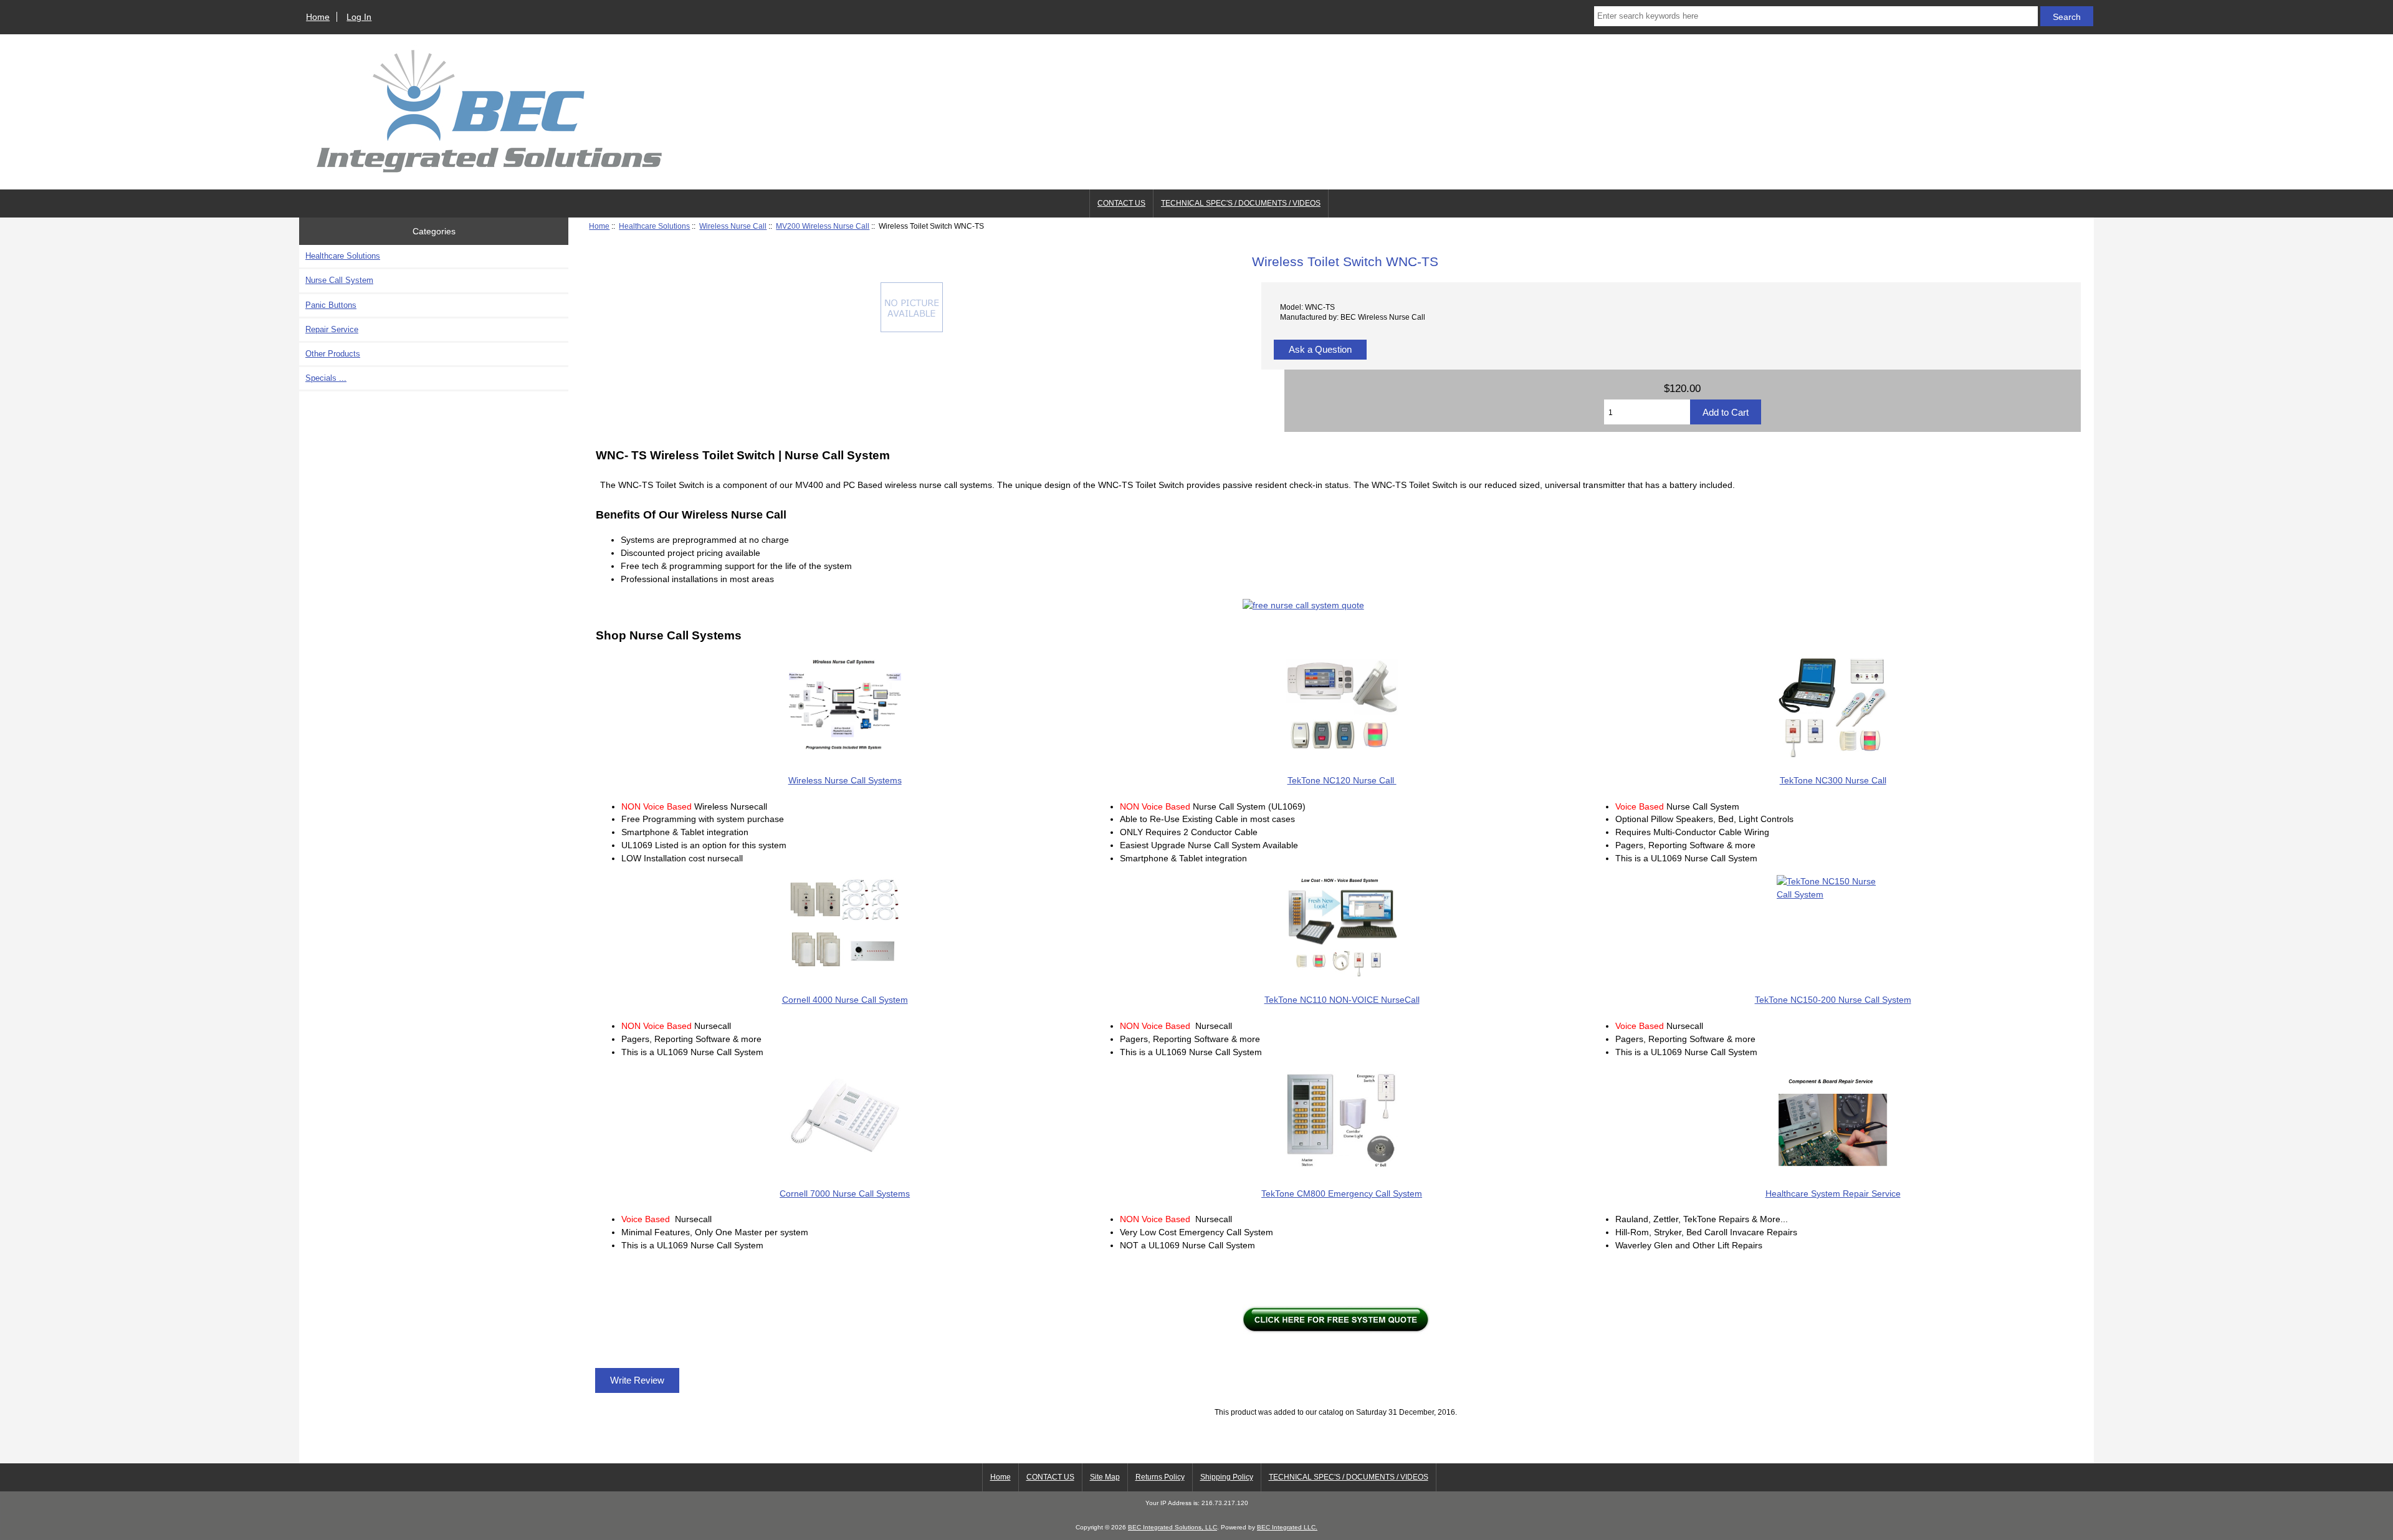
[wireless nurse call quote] (1336, 605)
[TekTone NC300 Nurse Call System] (1833, 707)
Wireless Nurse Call (733, 226)
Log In (359, 17)
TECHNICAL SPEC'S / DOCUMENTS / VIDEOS (1241, 203)
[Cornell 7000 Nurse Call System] (845, 1120)
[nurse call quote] (1336, 1319)
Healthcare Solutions (654, 226)
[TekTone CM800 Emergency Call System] (1342, 1120)
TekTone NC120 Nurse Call (1342, 780)
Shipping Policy (1227, 1477)
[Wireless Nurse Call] (845, 707)
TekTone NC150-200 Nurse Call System (1833, 1000)
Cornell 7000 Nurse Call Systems (845, 1193)
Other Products (333, 354)
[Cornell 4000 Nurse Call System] (845, 927)
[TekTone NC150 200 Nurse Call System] (1833, 927)
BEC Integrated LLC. (1287, 1527)
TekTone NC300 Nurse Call (1833, 780)
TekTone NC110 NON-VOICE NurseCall (1342, 1000)
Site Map (1105, 1477)
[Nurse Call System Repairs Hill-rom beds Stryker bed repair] (1833, 1121)
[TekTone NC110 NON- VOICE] (1342, 927)
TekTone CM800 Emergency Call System (1342, 1193)
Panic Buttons (331, 305)
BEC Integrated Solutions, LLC (1173, 1527)
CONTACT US (1121, 203)
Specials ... (326, 378)
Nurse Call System (339, 280)
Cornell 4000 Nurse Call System (845, 1000)
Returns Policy (1160, 1477)
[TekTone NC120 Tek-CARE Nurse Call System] (1342, 707)
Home (318, 17)
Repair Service (332, 329)
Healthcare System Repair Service (1833, 1193)
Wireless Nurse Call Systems (845, 780)
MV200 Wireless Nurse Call (823, 226)
